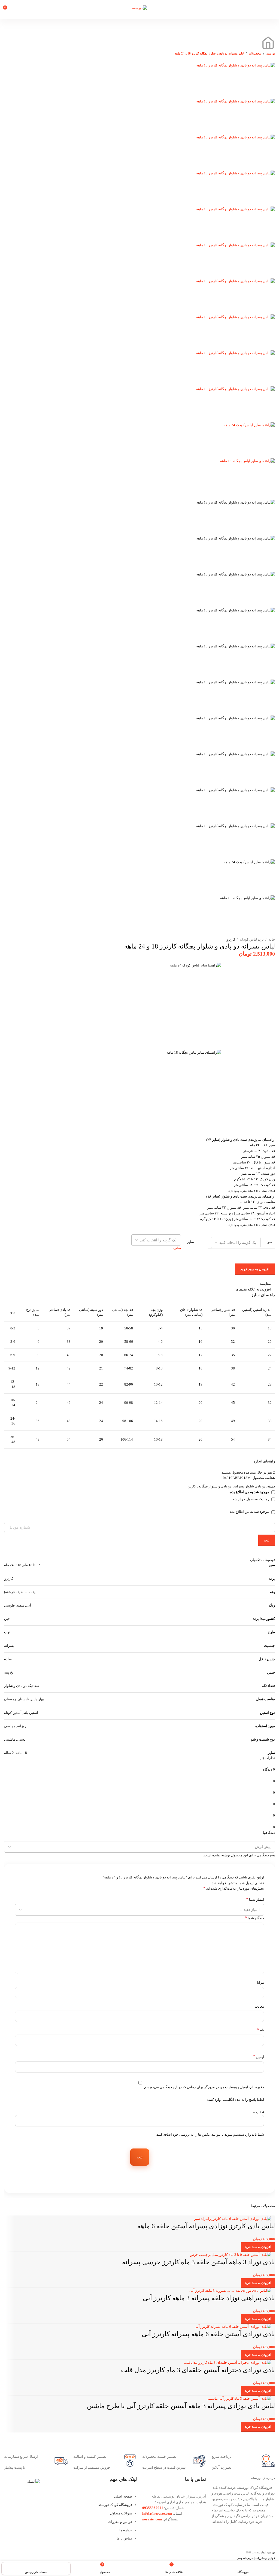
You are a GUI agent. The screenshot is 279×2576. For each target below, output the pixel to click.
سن (269, 1242)
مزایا (260, 1982)
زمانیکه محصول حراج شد (251, 1499)
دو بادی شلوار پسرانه (250, 1486)
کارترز (231, 939)
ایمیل (258, 2057)
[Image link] (34, 2481)
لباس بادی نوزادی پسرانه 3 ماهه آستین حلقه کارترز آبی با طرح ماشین (181, 2406)
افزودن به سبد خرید (255, 1269)
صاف (177, 1248)
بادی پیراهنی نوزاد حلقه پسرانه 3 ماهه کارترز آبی (209, 2298)
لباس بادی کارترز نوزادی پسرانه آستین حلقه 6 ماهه (206, 2226)
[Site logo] (140, 8)
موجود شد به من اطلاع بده (250, 1512)
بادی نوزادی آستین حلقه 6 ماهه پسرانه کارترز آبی (208, 2334)
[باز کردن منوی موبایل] (273, 10)
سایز (190, 1242)
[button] (258, 2247)
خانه (271, 939)
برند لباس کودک (251, 939)
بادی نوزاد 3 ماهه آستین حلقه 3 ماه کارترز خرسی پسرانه (198, 2262)
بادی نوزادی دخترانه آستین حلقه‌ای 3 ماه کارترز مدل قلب (198, 2370)
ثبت (267, 1540)
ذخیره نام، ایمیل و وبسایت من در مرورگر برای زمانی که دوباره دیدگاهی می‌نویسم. (204, 2087)
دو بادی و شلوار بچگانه (215, 1486)
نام (260, 2030)
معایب (259, 2006)
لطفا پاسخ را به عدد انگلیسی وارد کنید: (236, 2100)
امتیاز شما (255, 1899)
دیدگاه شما (254, 1918)
